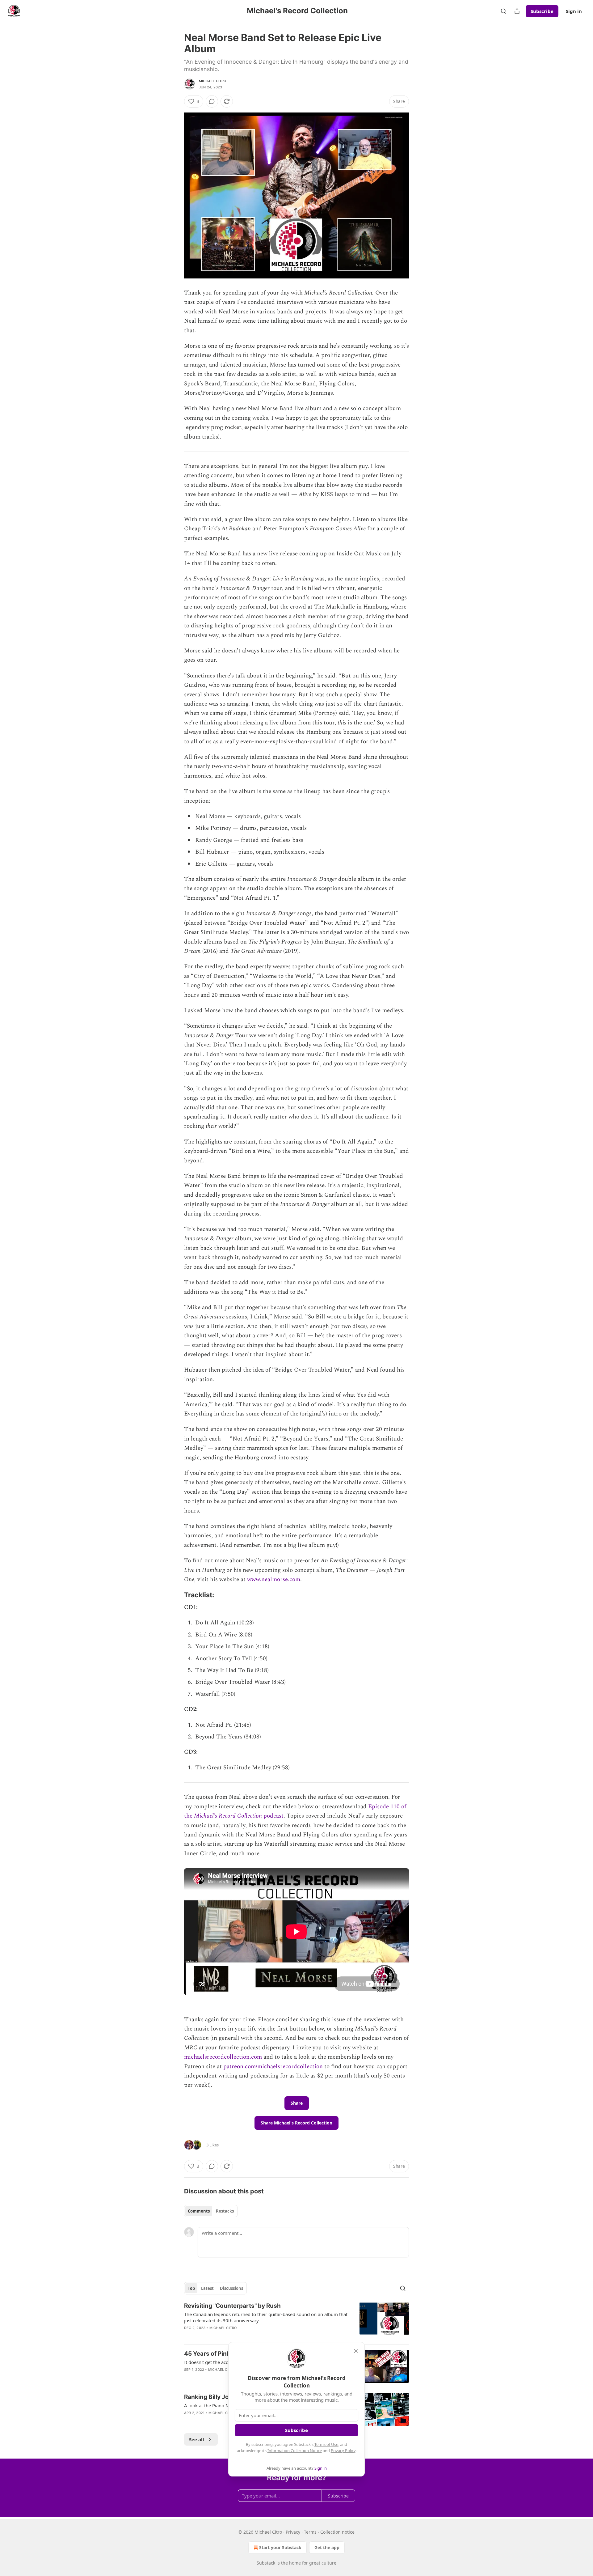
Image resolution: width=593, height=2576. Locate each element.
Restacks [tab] (225, 2211)
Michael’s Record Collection (229, 1816)
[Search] (503, 11)
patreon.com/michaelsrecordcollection (273, 2067)
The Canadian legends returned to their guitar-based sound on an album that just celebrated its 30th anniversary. (266, 2317)
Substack (266, 2563)
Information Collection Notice (295, 2451)
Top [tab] (191, 2288)
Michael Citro (213, 81)
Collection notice (337, 2532)
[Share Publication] (517, 11)
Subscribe (542, 11)
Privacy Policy (343, 2451)
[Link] (175, 1595)
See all (197, 2439)
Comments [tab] (199, 2211)
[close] (356, 2351)
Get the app (327, 2547)
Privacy (293, 2532)
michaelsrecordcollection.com (223, 2057)
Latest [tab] (207, 2288)
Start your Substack (280, 2547)
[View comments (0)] (212, 101)
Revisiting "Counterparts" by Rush (232, 2306)
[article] (296, 2321)
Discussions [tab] (231, 2288)
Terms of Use (326, 2444)
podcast (273, 1816)
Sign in (574, 11)
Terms (310, 2532)
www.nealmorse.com (274, 1579)
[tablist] (211, 2211)
